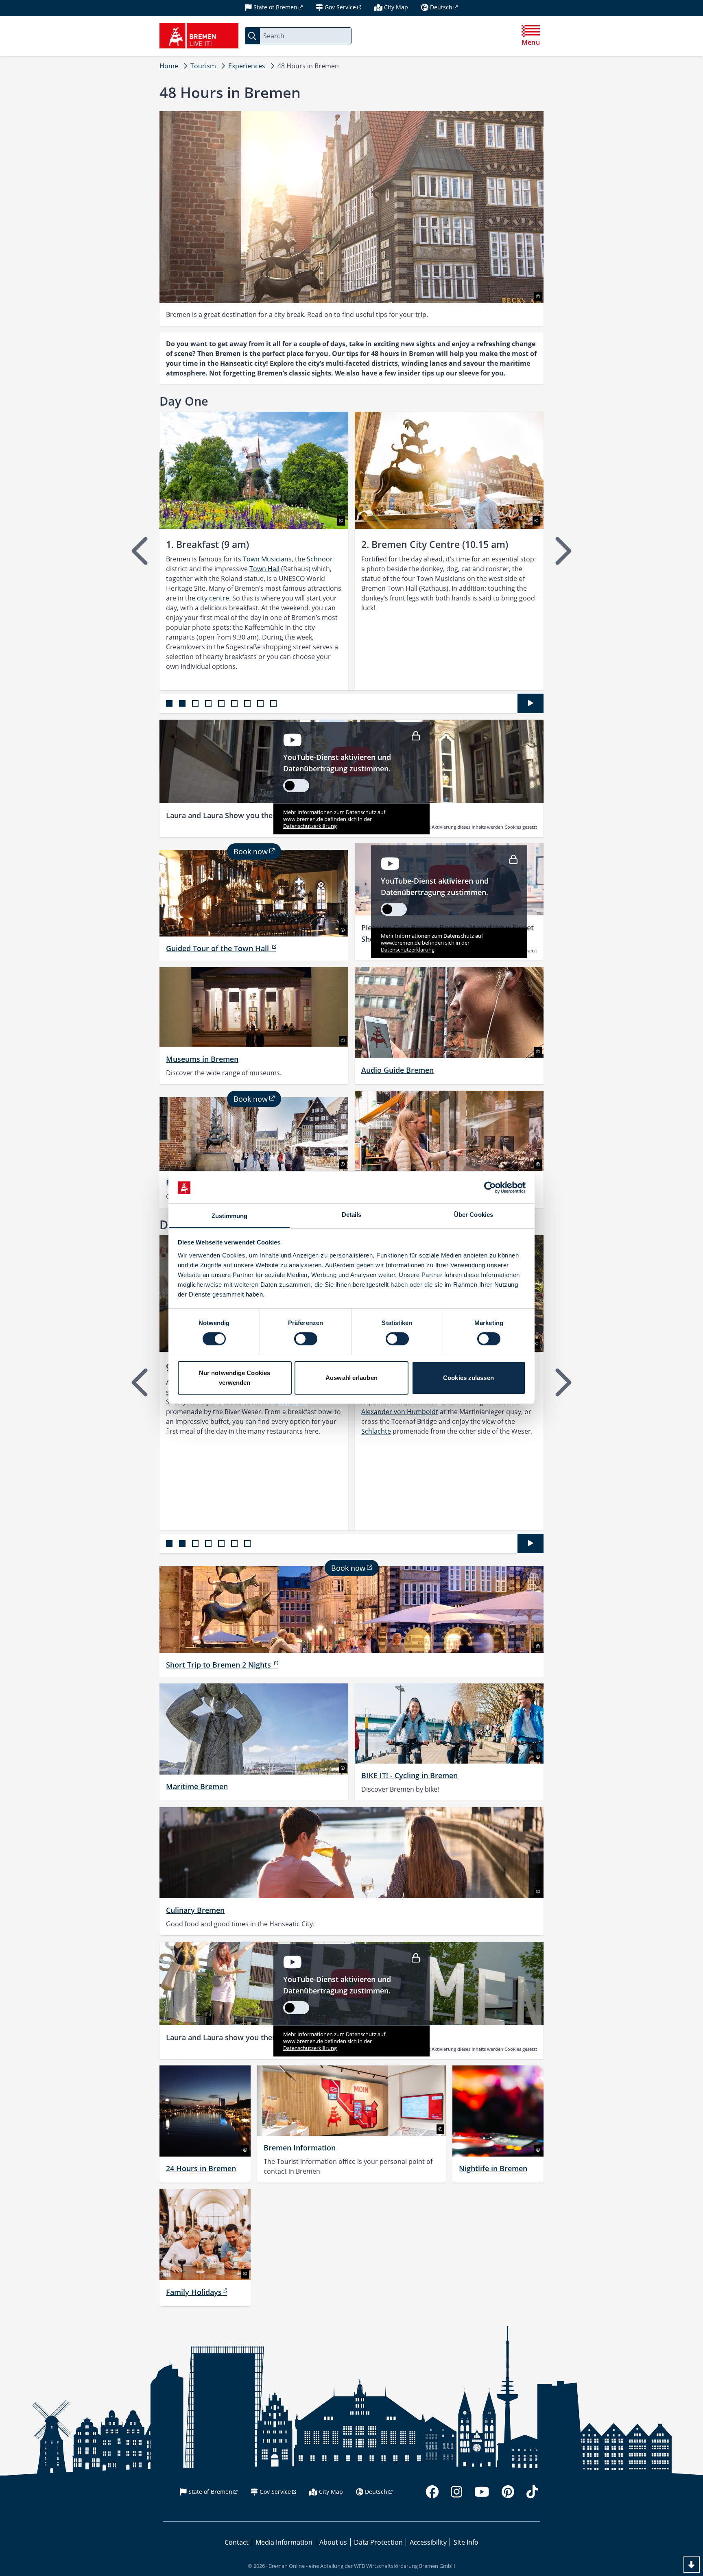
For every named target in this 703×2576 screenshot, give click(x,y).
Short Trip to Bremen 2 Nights (219, 1665)
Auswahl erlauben (351, 1378)
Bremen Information (300, 2148)
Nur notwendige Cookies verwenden (235, 1378)
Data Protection (378, 2542)
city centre (213, 598)
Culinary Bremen (195, 1910)
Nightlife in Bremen (493, 2168)
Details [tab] (352, 1215)
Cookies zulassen (468, 1378)
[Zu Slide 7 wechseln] (247, 703)
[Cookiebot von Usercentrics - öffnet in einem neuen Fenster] (490, 1188)
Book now (251, 851)
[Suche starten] (252, 36)
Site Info (466, 2542)
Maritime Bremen (197, 1786)
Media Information (284, 2542)
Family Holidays (194, 2292)
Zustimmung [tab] (230, 1216)
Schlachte (376, 1431)
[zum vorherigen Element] (141, 551)
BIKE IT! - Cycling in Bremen (409, 1775)
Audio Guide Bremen (397, 1070)
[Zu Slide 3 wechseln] (195, 703)
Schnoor (320, 559)
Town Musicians (267, 559)
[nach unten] (692, 2565)
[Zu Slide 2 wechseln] (182, 703)
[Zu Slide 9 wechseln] (273, 703)
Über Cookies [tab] (474, 1215)
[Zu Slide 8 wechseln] (260, 703)
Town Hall (264, 569)
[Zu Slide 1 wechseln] (169, 703)
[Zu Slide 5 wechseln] (221, 703)
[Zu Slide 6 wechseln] (234, 703)
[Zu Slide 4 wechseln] (208, 703)
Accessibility (428, 2542)
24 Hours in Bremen (201, 2168)
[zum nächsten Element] (562, 551)
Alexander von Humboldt (400, 1412)
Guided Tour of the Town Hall (218, 948)
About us (333, 2542)
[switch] (306, 1339)
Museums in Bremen (202, 1059)
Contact (237, 2542)
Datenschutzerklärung (310, 826)
